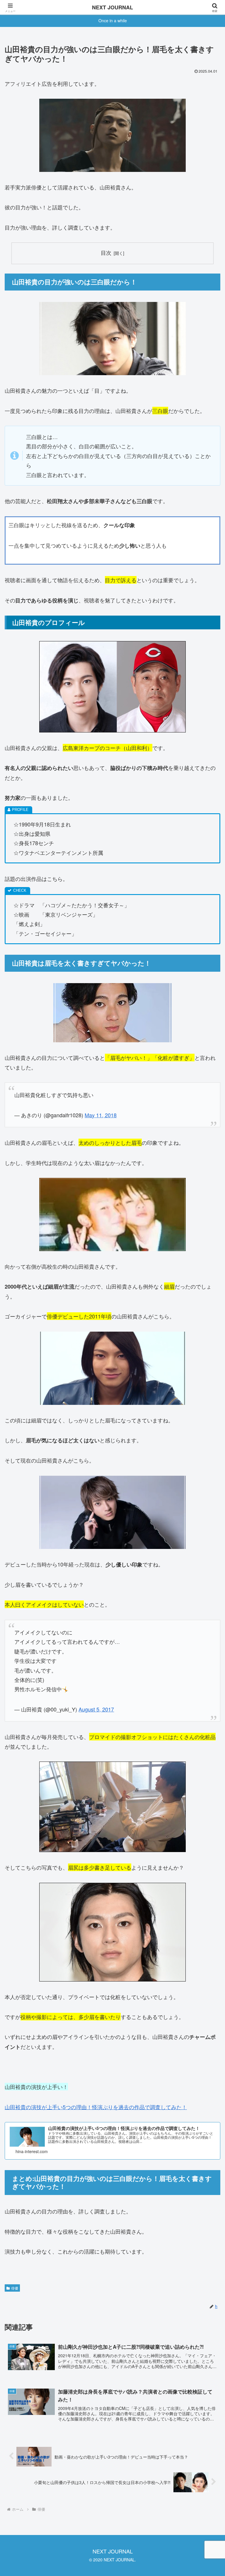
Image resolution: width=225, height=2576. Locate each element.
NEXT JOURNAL (112, 7)
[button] (208, 1486)
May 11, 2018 (101, 1115)
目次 (106, 253)
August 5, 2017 (96, 1709)
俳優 (15, 2288)
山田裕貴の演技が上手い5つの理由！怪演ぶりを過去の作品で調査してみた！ (96, 2107)
